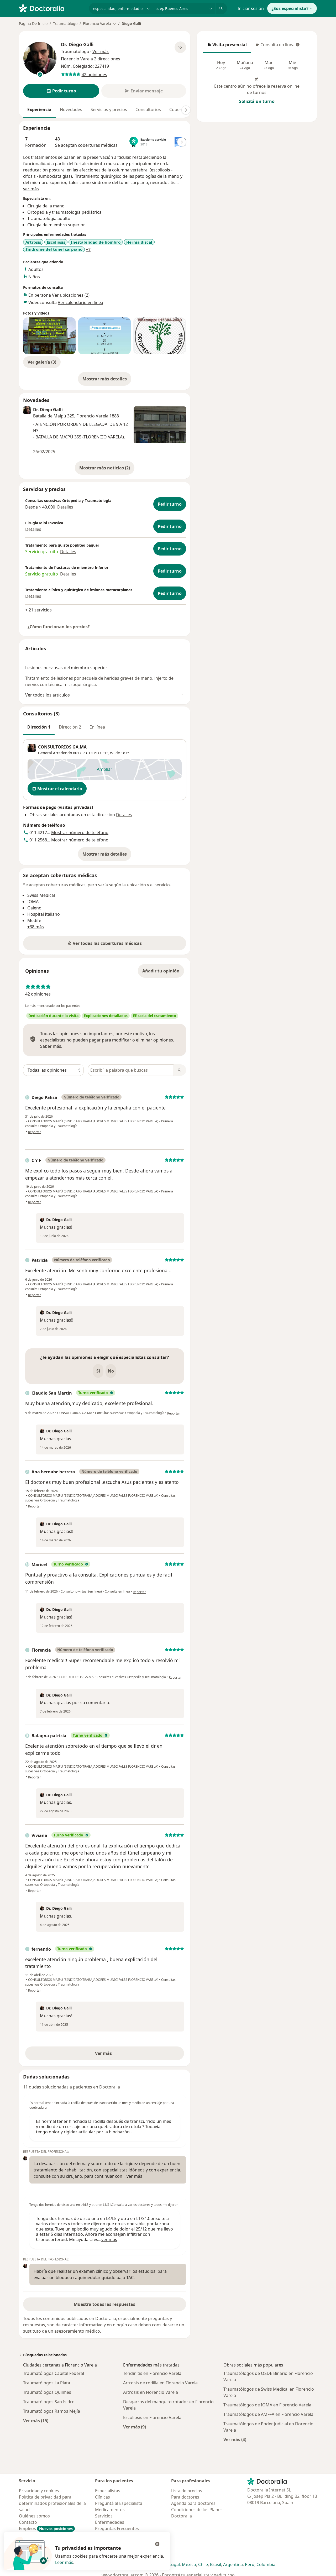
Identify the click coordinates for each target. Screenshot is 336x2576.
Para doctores (185, 2497)
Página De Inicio (33, 23)
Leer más (64, 2562)
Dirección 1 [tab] (39, 727)
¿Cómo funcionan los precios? (59, 627)
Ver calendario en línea (80, 302)
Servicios (104, 2516)
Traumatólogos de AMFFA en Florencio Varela (268, 2414)
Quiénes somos (34, 2516)
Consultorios (148, 109)
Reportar (35, 1132)
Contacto (28, 2522)
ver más (31, 189)
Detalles (65, 507)
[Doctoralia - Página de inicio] (52, 8)
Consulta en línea (275, 46)
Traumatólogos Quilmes (47, 2392)
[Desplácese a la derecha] (186, 110)
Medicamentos (110, 2510)
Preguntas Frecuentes (117, 2528)
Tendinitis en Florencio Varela (152, 2373)
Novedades (71, 109)
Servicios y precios (109, 109)
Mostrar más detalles (107, 380)
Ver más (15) (36, 2420)
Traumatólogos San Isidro (49, 2402)
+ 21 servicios (38, 610)
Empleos (46, 2528)
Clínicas (103, 2497)
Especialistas (108, 2491)
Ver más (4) (235, 2439)
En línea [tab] (97, 727)
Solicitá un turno (257, 101)
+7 (88, 250)
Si (98, 1371)
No (111, 1371)
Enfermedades (110, 2522)
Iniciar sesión (251, 8)
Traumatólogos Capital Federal (54, 2373)
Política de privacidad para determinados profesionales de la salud (52, 2503)
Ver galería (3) (42, 362)
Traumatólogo (65, 23)
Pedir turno (170, 504)
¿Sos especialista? (290, 8)
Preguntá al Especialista (119, 2503)
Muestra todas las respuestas (104, 2304)
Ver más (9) (135, 2427)
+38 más (36, 927)
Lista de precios (187, 2491)
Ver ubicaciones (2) (71, 295)
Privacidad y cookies (39, 2491)
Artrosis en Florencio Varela (151, 2392)
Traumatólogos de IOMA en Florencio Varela (267, 2405)
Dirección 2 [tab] (70, 727)
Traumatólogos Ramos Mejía (52, 2411)
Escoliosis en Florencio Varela (152, 2417)
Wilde (115, 753)
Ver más (122, 2055)
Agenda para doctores (193, 2503)
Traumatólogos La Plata (47, 2383)
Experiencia (39, 109)
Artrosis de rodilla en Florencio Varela (160, 2383)
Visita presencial (227, 46)
